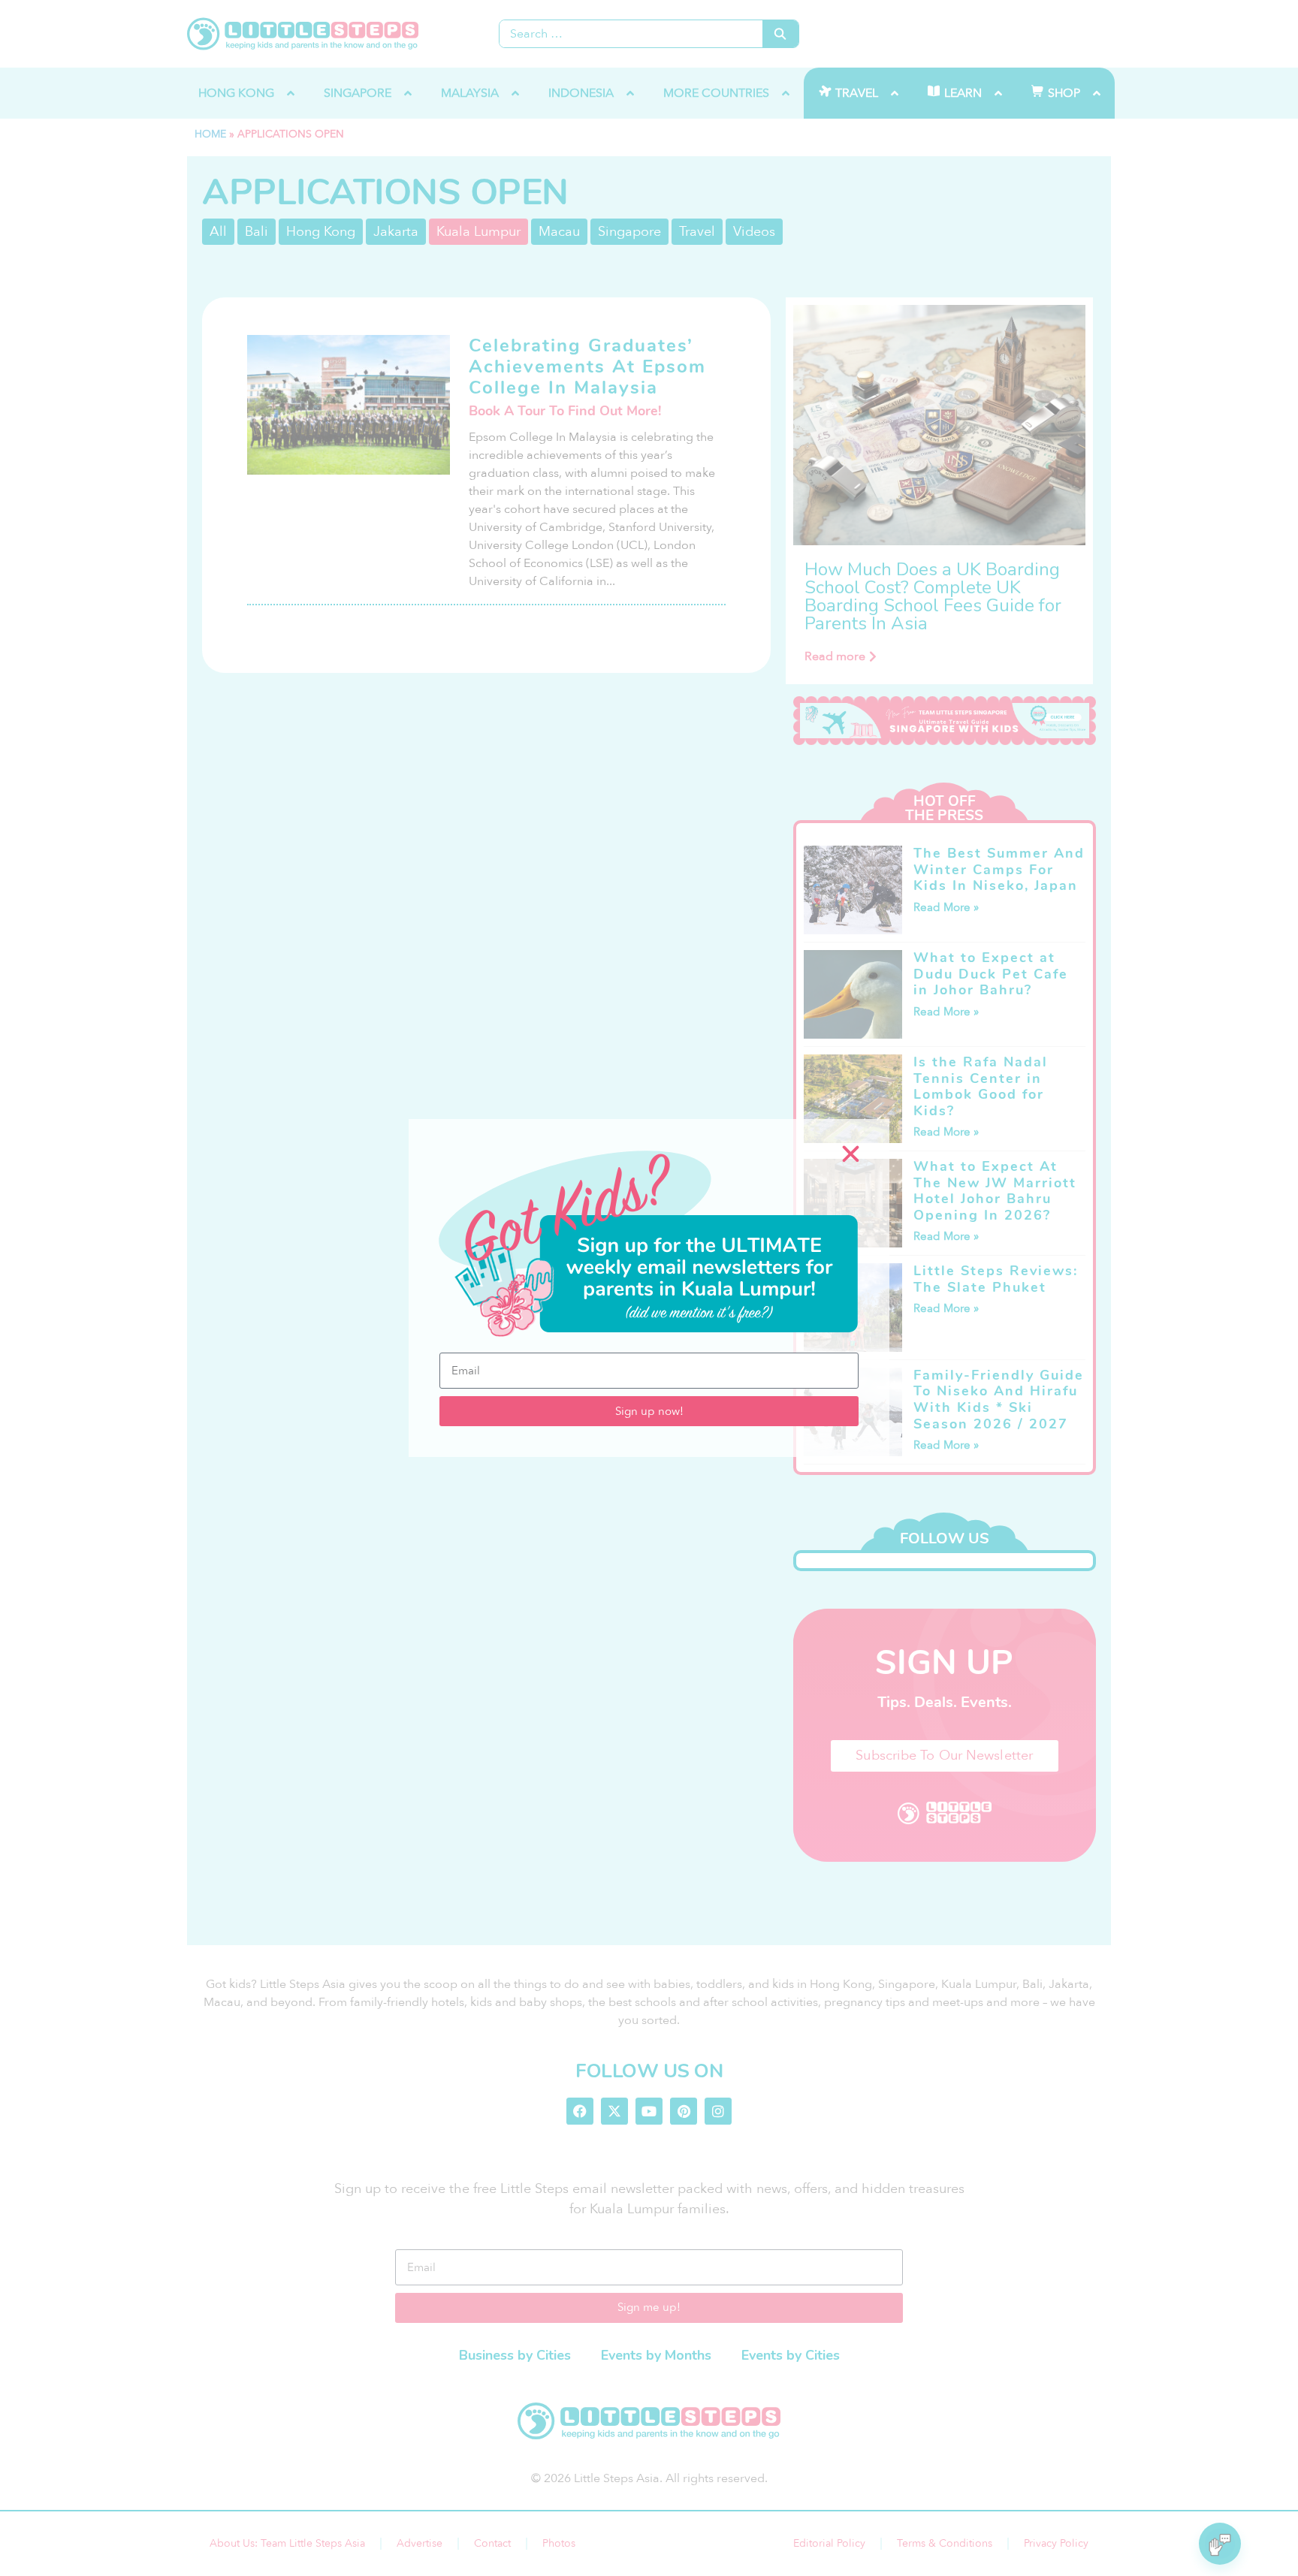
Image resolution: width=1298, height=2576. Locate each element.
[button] (851, 1154)
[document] (649, 1288)
